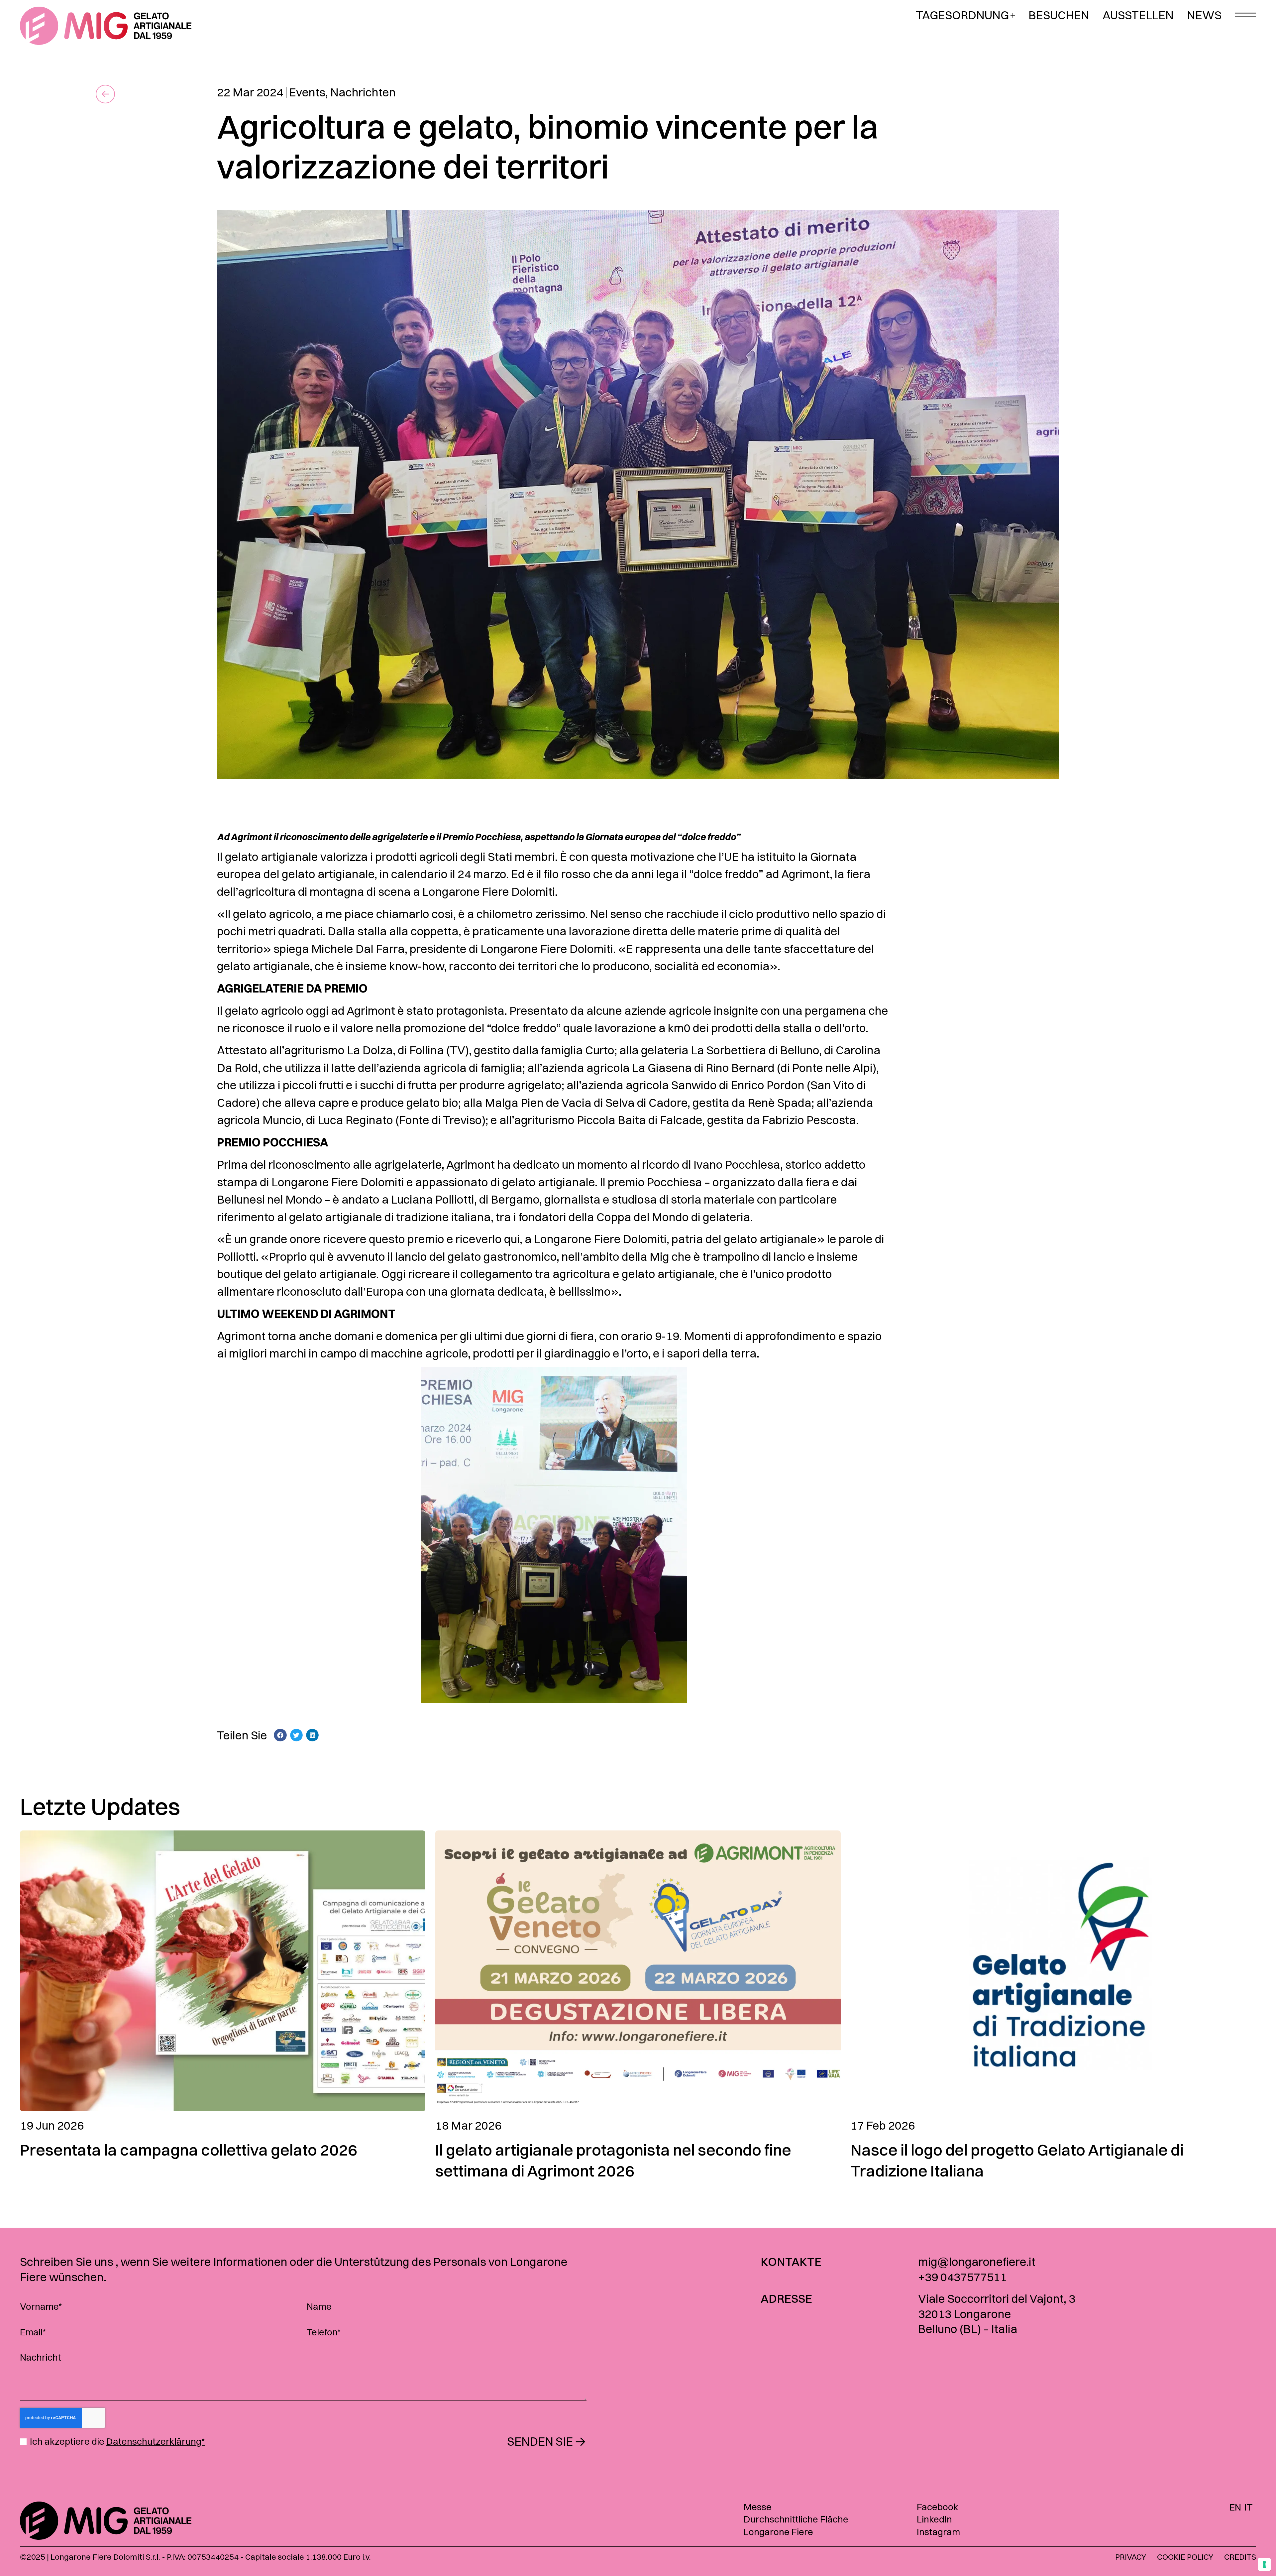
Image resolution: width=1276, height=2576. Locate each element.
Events (307, 92)
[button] (280, 1735)
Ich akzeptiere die (117, 2442)
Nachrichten (363, 92)
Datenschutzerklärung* (156, 2441)
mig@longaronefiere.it (977, 2262)
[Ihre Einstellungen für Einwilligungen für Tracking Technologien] (1264, 2564)
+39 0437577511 (962, 2277)
